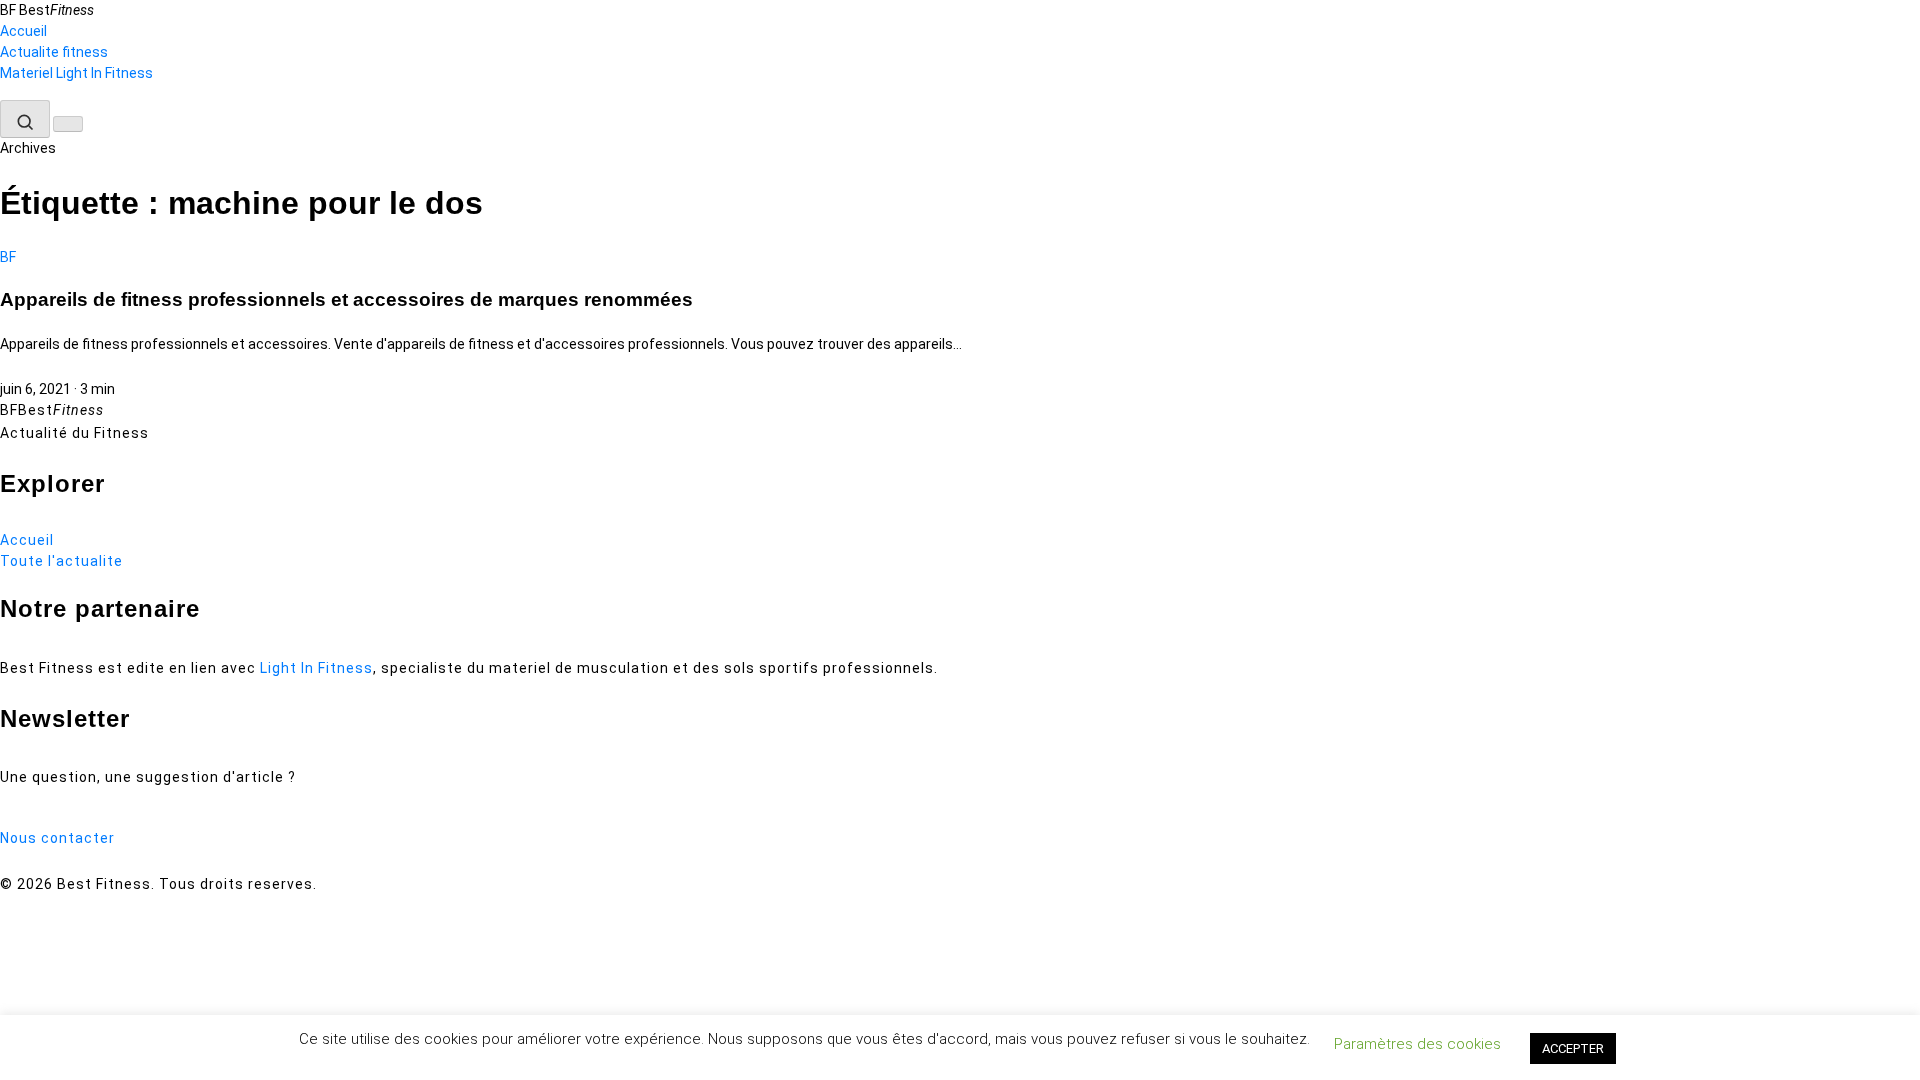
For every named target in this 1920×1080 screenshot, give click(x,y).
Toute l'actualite (61, 561)
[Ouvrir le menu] (68, 124)
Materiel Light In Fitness (76, 73)
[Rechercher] (25, 119)
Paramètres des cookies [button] (1417, 1044)
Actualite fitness (54, 52)
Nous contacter (57, 838)
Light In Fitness (316, 668)
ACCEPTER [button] (1573, 1048)
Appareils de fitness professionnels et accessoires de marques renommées (346, 299)
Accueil (23, 31)
